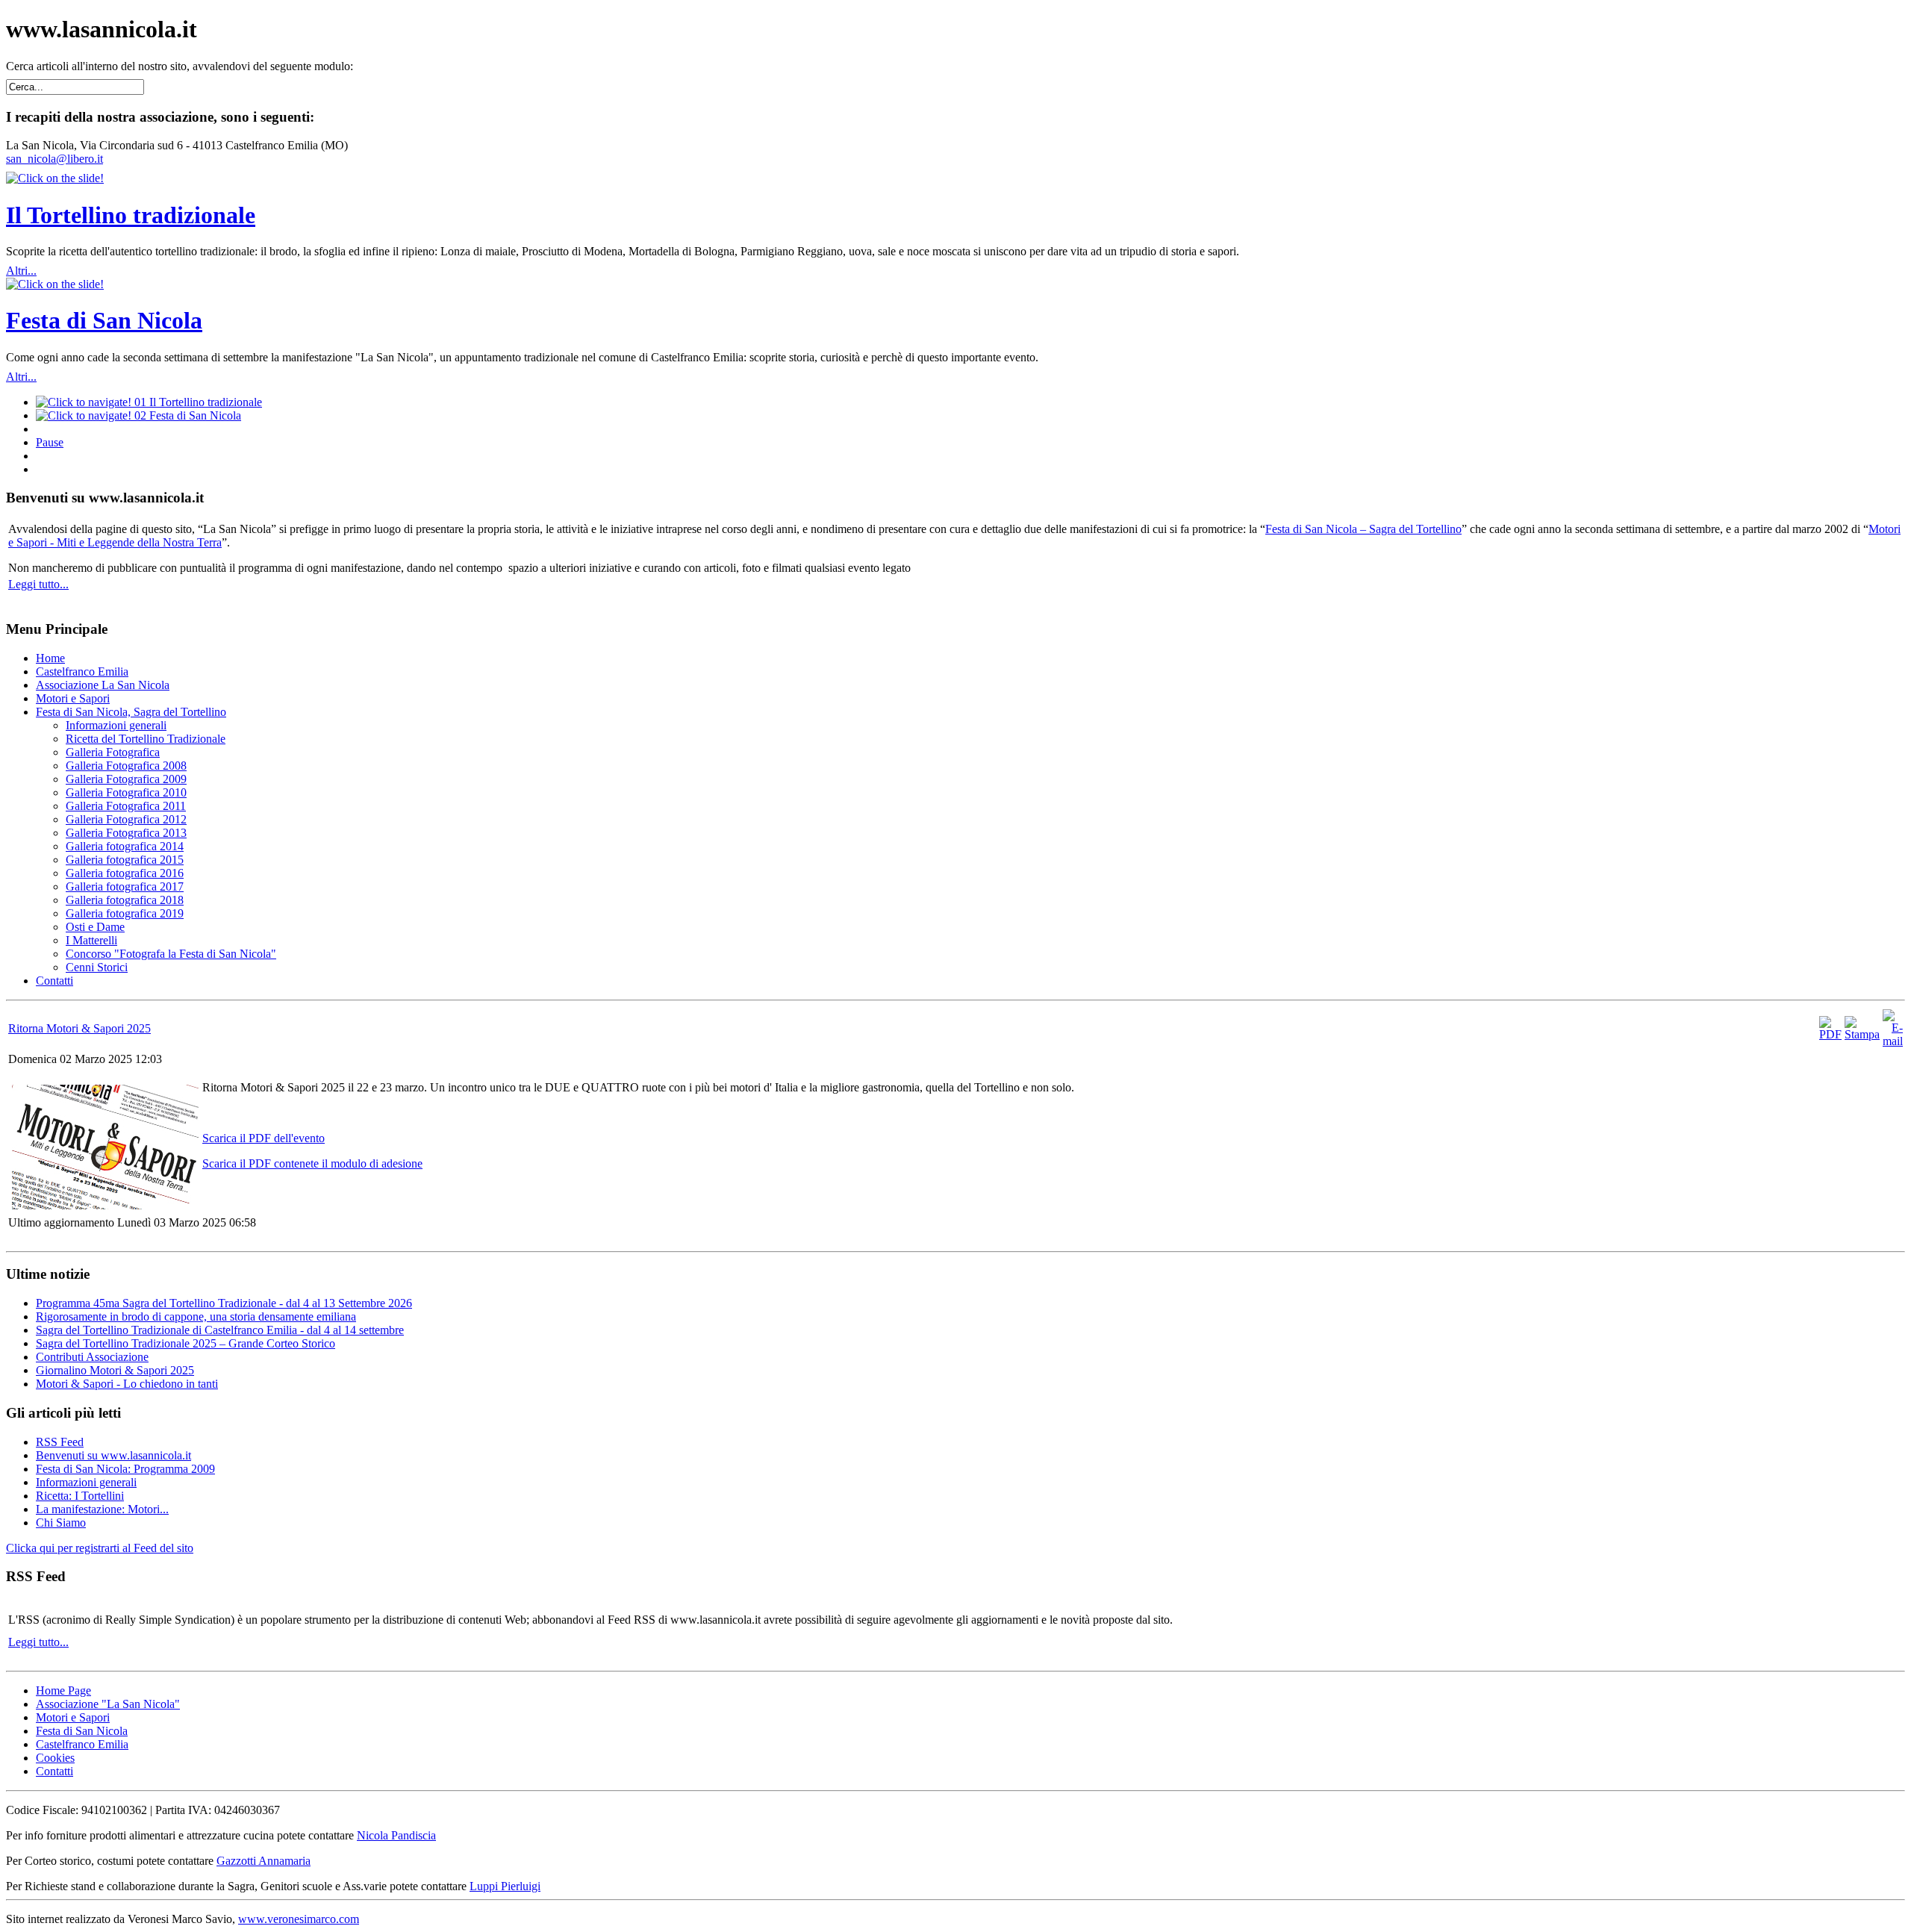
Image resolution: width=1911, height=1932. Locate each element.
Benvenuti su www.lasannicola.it (113, 1455)
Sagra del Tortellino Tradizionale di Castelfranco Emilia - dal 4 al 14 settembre (220, 1330)
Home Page (63, 1690)
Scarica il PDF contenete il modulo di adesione (312, 1163)
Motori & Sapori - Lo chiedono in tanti (127, 1384)
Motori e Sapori (73, 1717)
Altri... (21, 271)
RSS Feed (60, 1442)
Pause (50, 442)
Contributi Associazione (92, 1357)
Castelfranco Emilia (82, 1744)
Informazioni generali (86, 1482)
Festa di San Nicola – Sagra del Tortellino (1363, 529)
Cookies (55, 1758)
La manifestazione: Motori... (102, 1509)
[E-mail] (1893, 1041)
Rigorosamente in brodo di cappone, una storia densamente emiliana (196, 1316)
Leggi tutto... (38, 584)
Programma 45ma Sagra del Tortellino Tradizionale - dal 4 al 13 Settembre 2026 (224, 1303)
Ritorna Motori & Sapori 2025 (80, 1028)
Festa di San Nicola (104, 320)
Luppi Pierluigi (505, 1886)
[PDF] (1830, 1034)
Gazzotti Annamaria (264, 1861)
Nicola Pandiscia (396, 1835)
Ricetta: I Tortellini (80, 1496)
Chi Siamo (61, 1523)
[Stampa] (1862, 1034)
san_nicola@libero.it (54, 159)
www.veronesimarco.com (299, 1919)
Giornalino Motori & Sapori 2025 (115, 1370)
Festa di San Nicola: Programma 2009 (125, 1469)
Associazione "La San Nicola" (108, 1704)
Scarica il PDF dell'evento (264, 1138)
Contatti (54, 1771)
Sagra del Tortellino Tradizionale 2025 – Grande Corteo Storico (186, 1343)
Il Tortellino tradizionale (131, 215)
